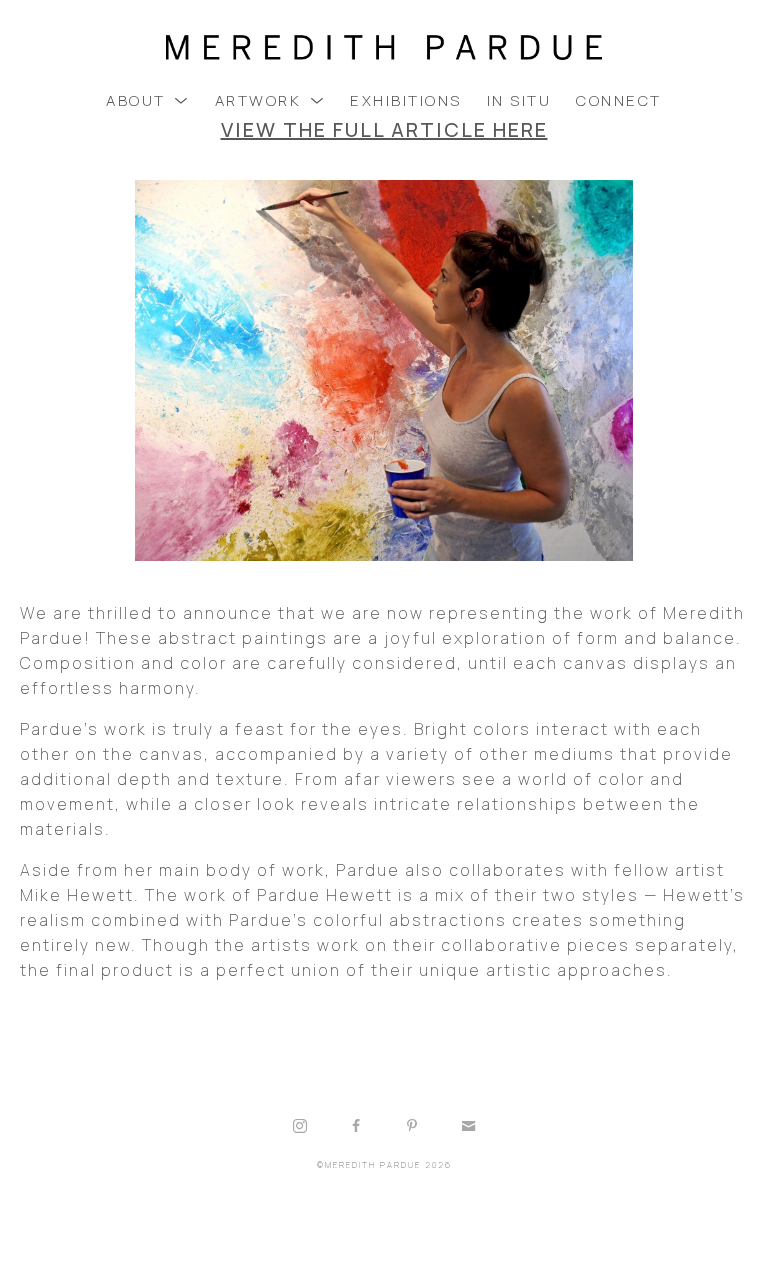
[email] (468, 1126)
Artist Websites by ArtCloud (444, 1215)
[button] (148, 100)
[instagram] (300, 1126)
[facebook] (356, 1126)
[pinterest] (412, 1126)
